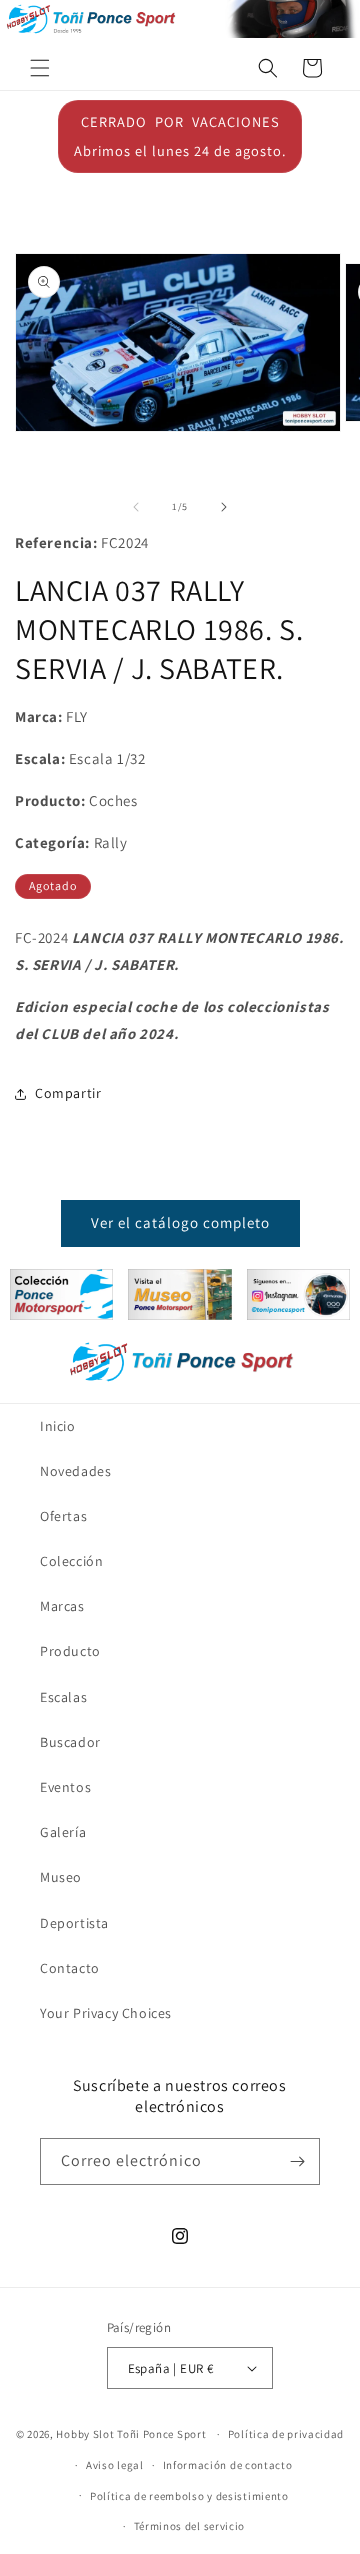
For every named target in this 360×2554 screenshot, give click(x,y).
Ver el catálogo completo (180, 1222)
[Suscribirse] (297, 2161)
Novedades (75, 1471)
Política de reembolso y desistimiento (189, 2496)
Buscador (70, 1742)
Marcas (62, 1606)
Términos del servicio (190, 2526)
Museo (61, 1877)
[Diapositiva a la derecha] (224, 507)
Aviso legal (115, 2465)
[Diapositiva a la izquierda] (136, 507)
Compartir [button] (68, 1093)
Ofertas (63, 1516)
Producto (70, 1651)
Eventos (65, 1787)
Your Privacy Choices (106, 2013)
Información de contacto (228, 2465)
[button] (40, 68)
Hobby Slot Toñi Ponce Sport (131, 2434)
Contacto (70, 1968)
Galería (63, 1832)
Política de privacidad (286, 2434)
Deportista (74, 1923)
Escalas (63, 1697)
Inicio (58, 1426)
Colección (71, 1561)
